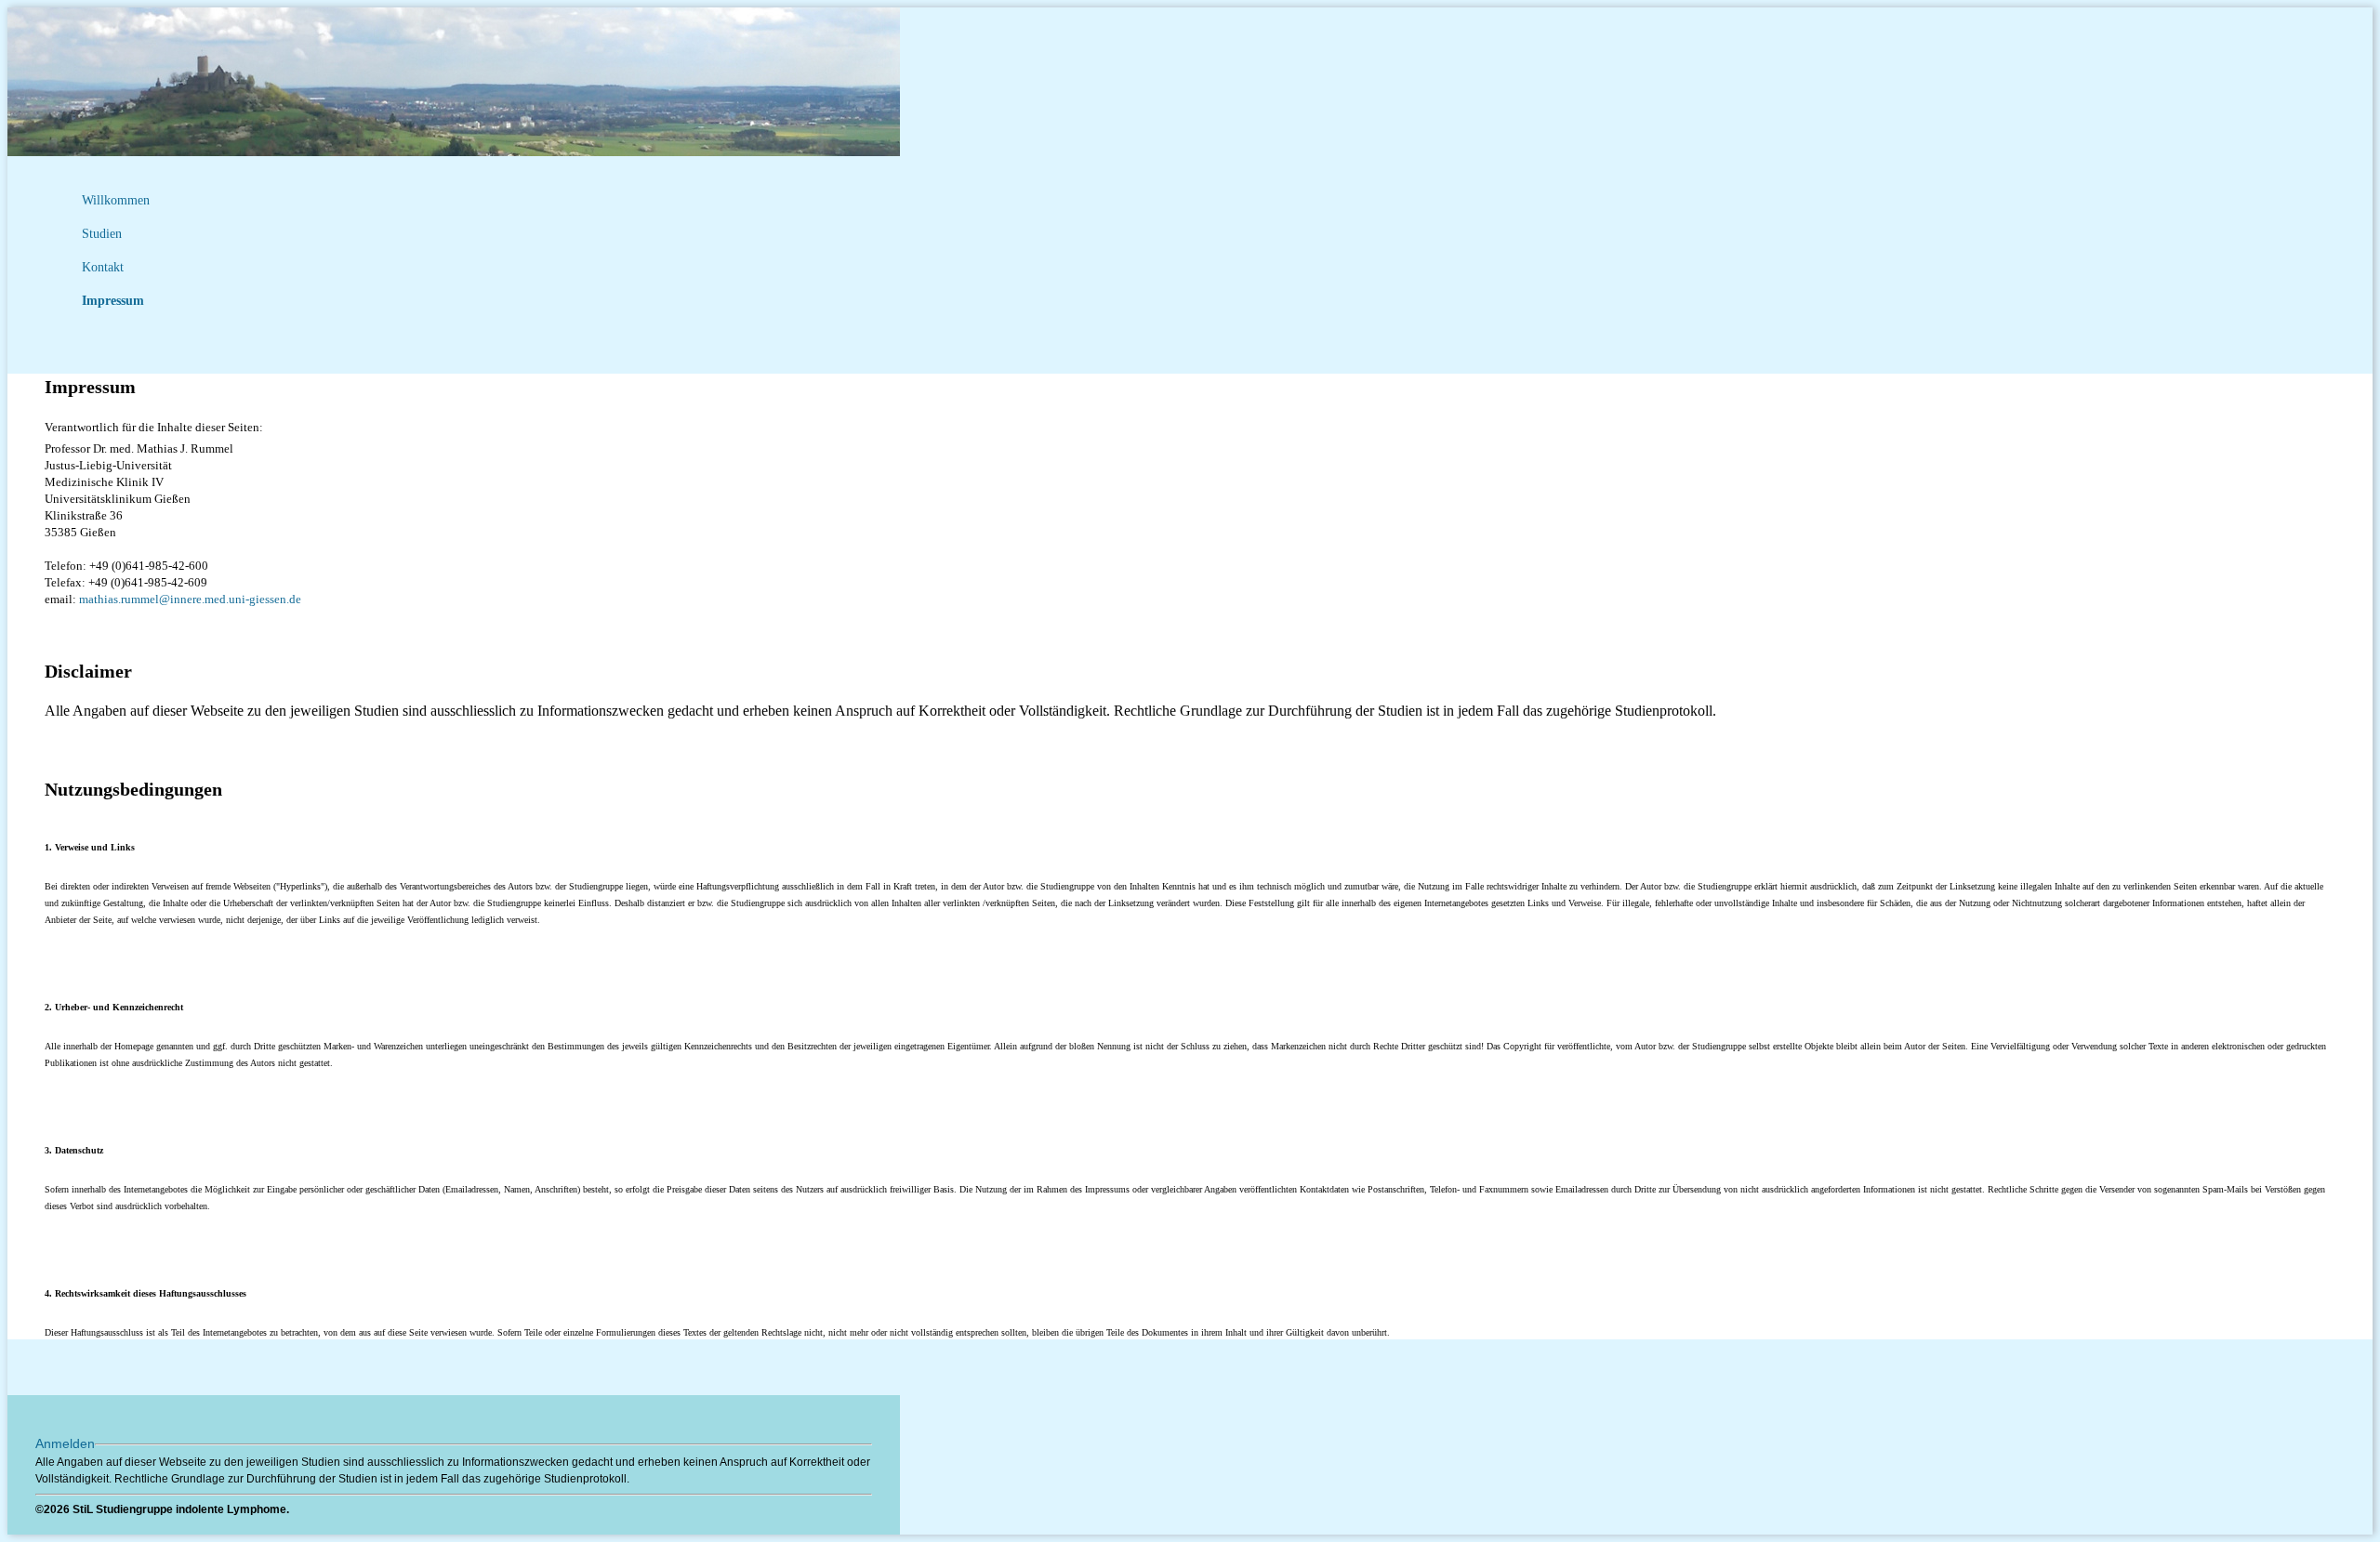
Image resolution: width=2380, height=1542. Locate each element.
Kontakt (103, 267)
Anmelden (65, 1443)
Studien (102, 234)
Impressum (113, 301)
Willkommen (116, 200)
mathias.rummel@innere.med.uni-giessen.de (190, 599)
